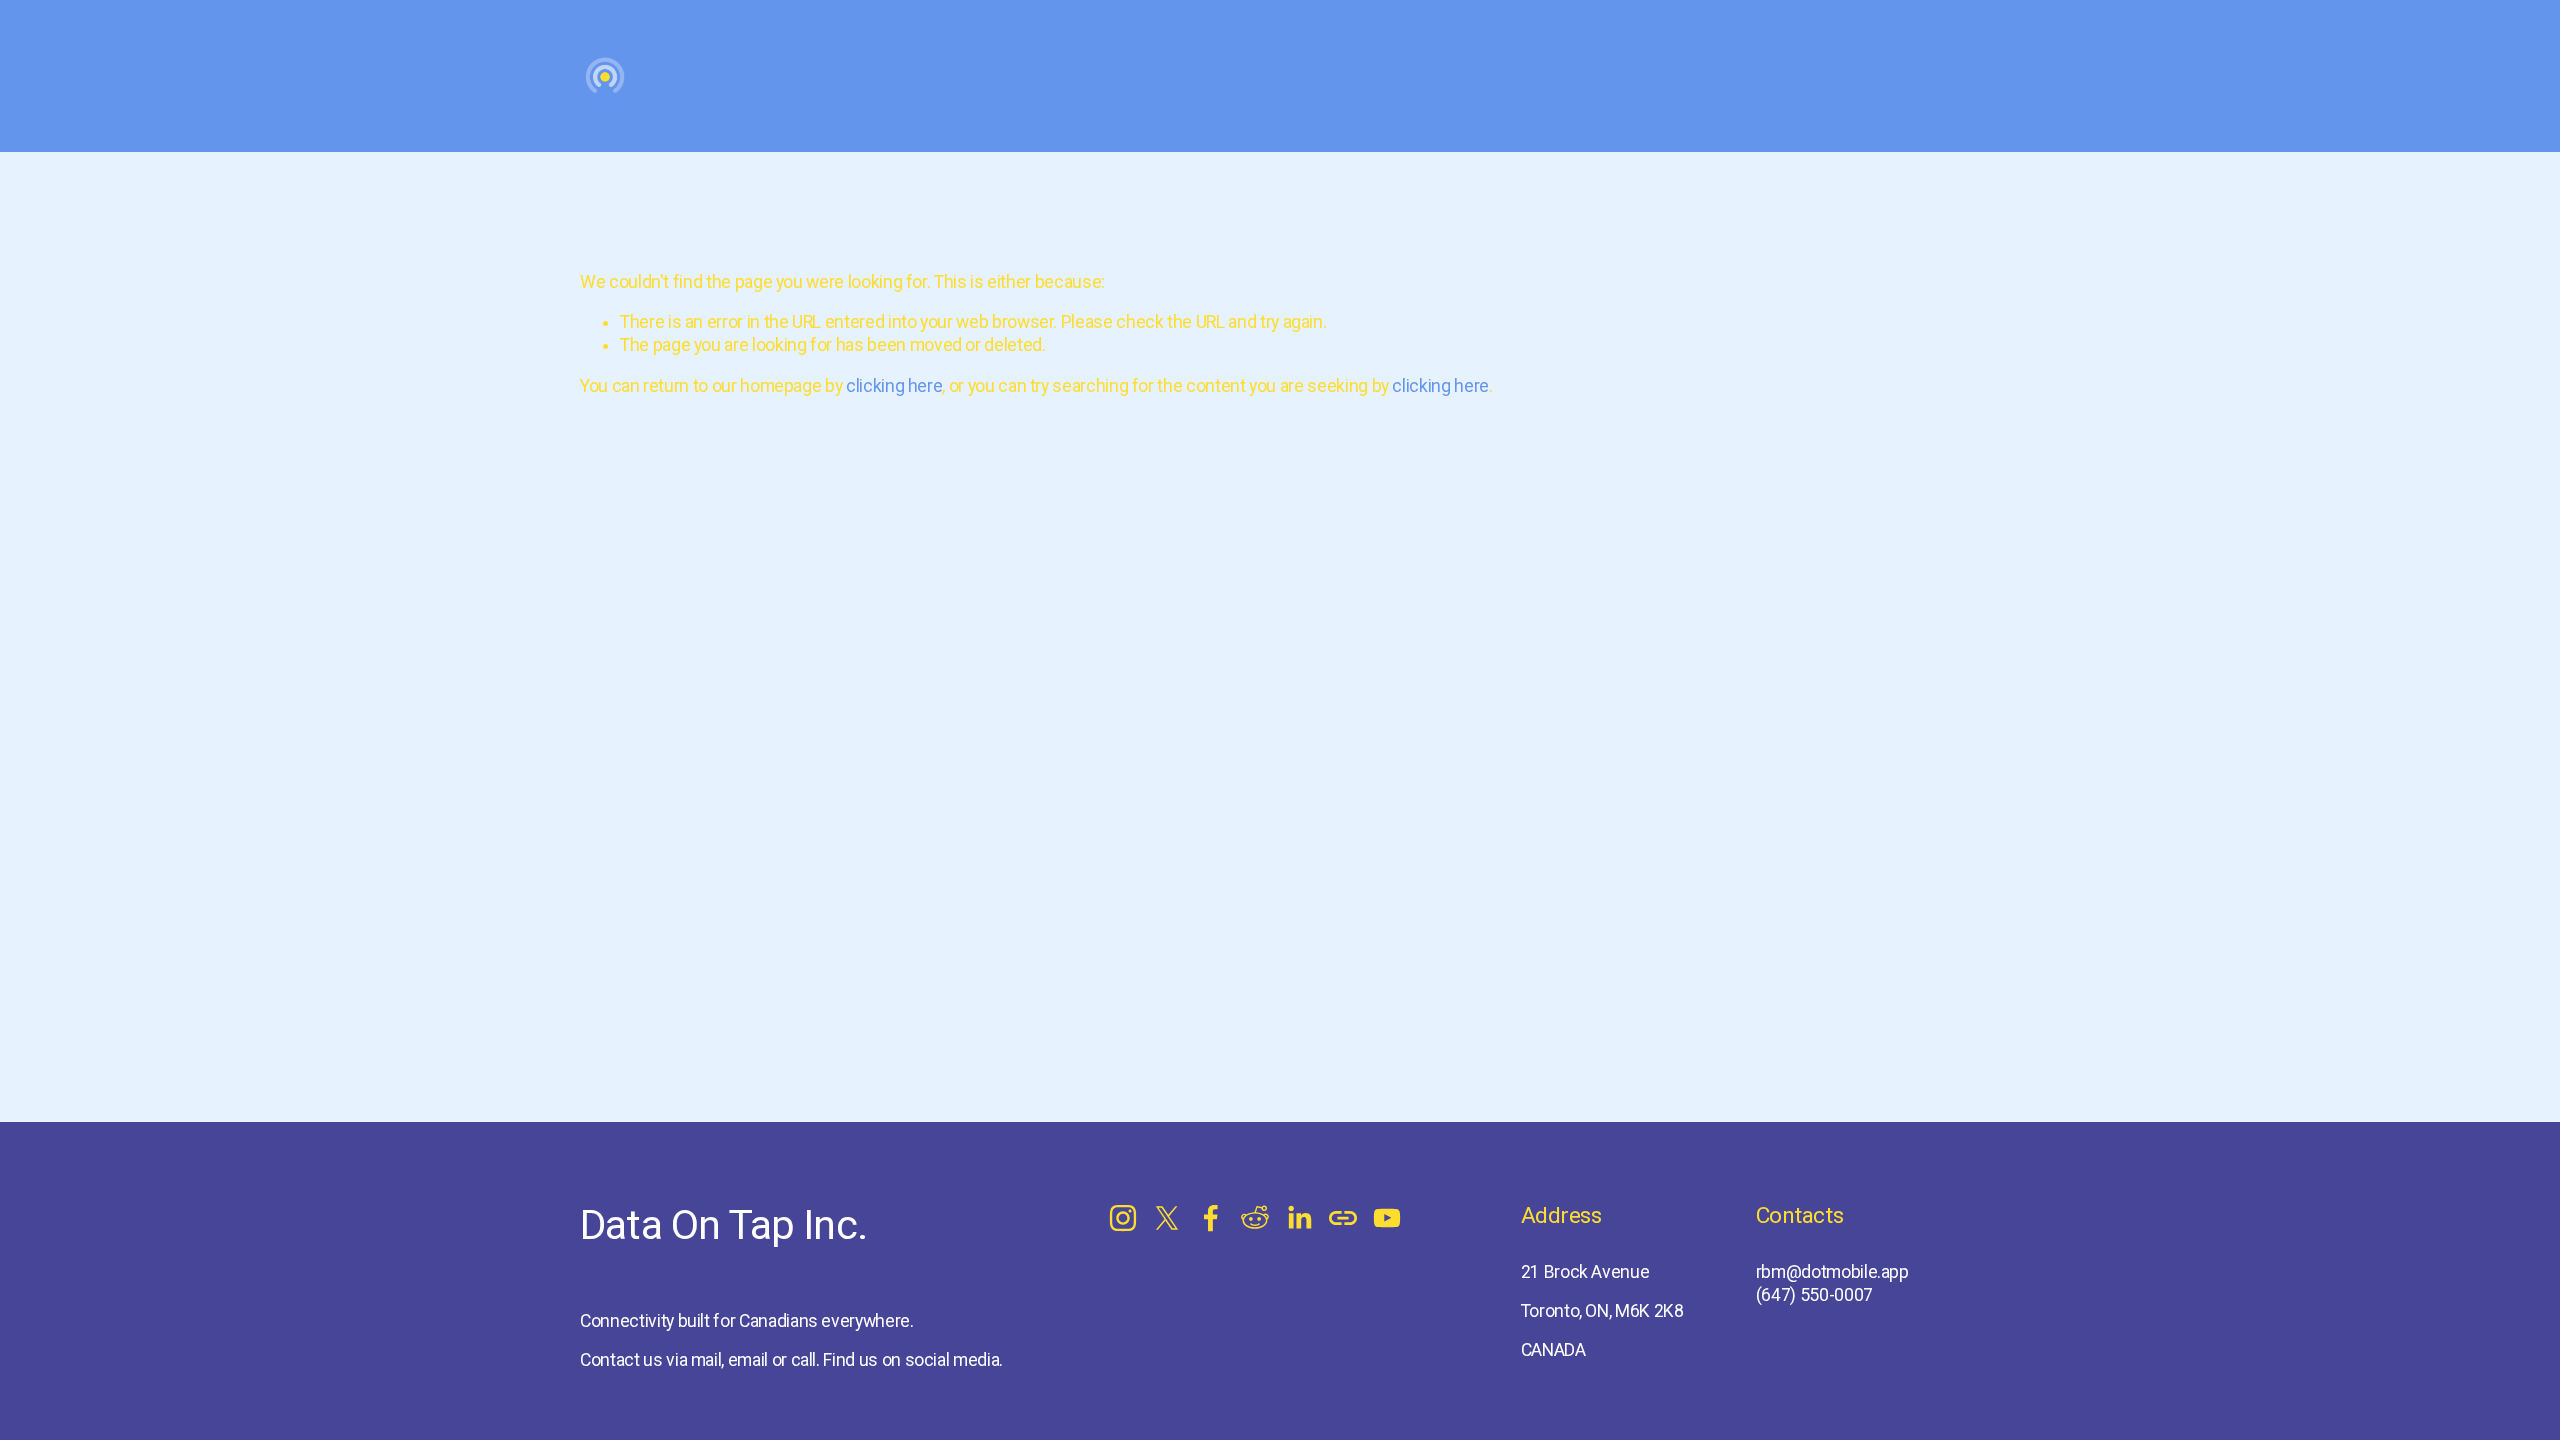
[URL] (1343, 1218)
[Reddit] (1255, 1218)
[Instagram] (1123, 1218)
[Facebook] (1211, 1218)
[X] (1167, 1218)
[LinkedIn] (1299, 1218)
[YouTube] (1387, 1218)
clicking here (894, 386)
